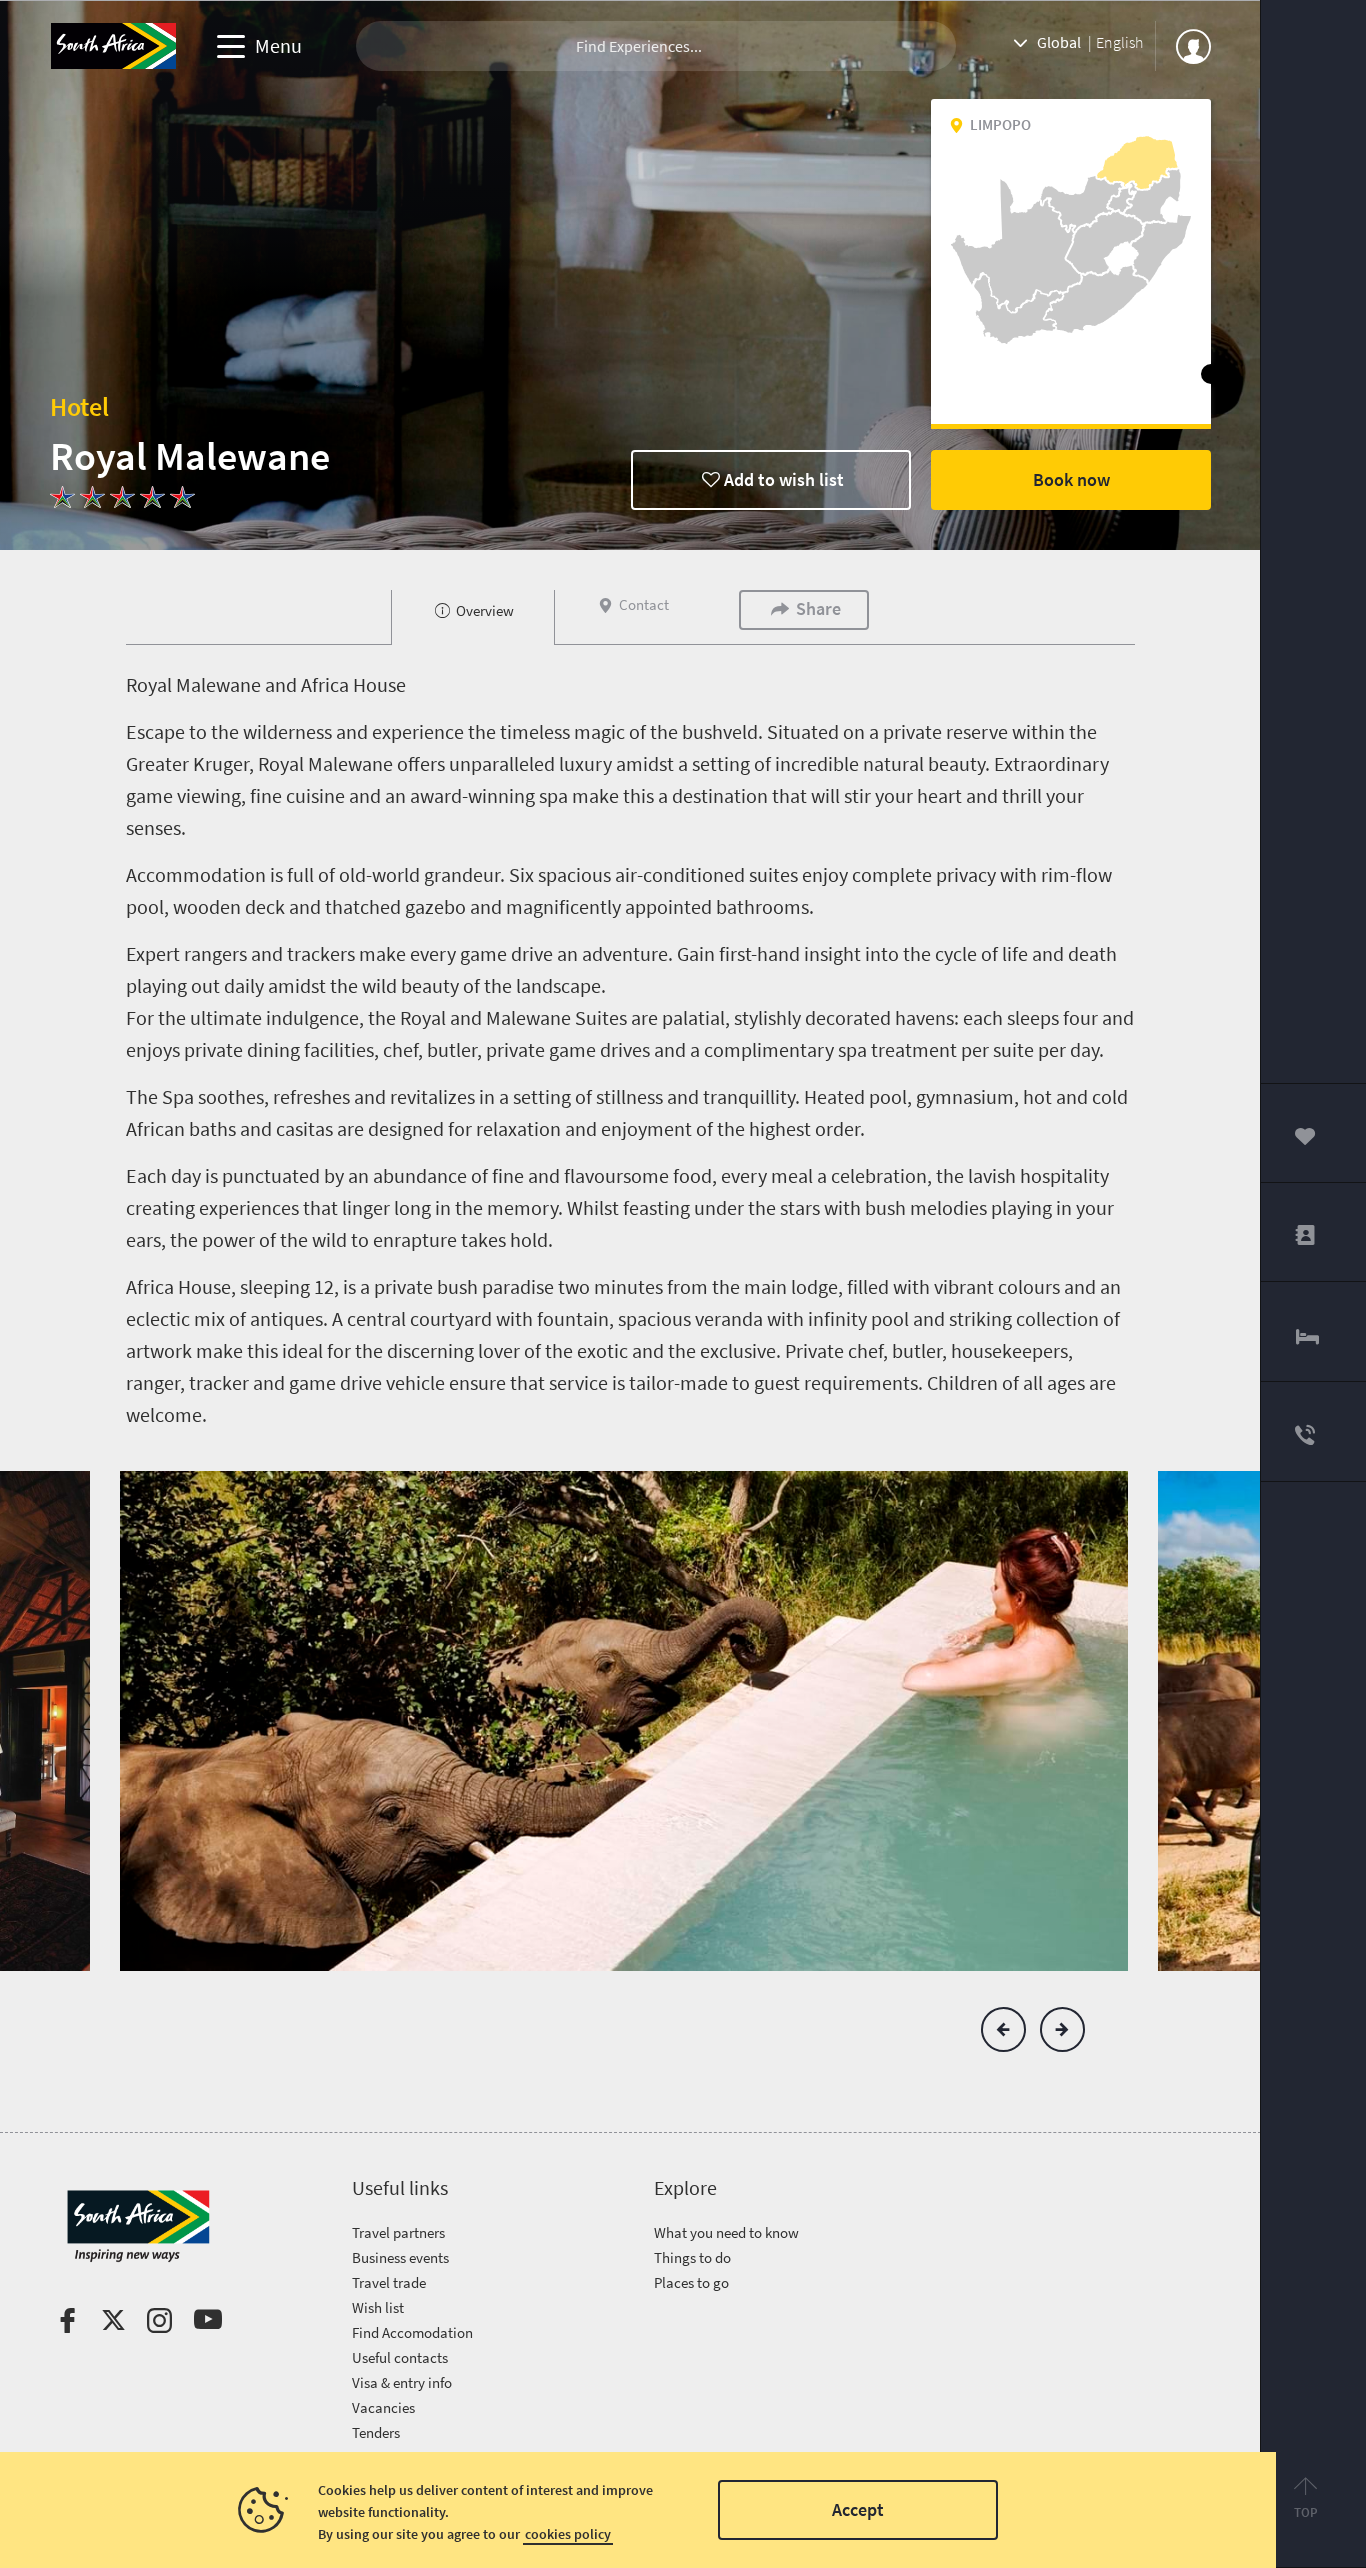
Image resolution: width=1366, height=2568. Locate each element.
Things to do (692, 2257)
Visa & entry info (402, 2382)
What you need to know (726, 2232)
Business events (400, 2257)
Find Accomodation (412, 2332)
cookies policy (568, 2534)
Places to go (691, 2282)
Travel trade (389, 2282)
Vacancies (383, 2407)
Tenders (376, 2432)
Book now (1071, 479)
